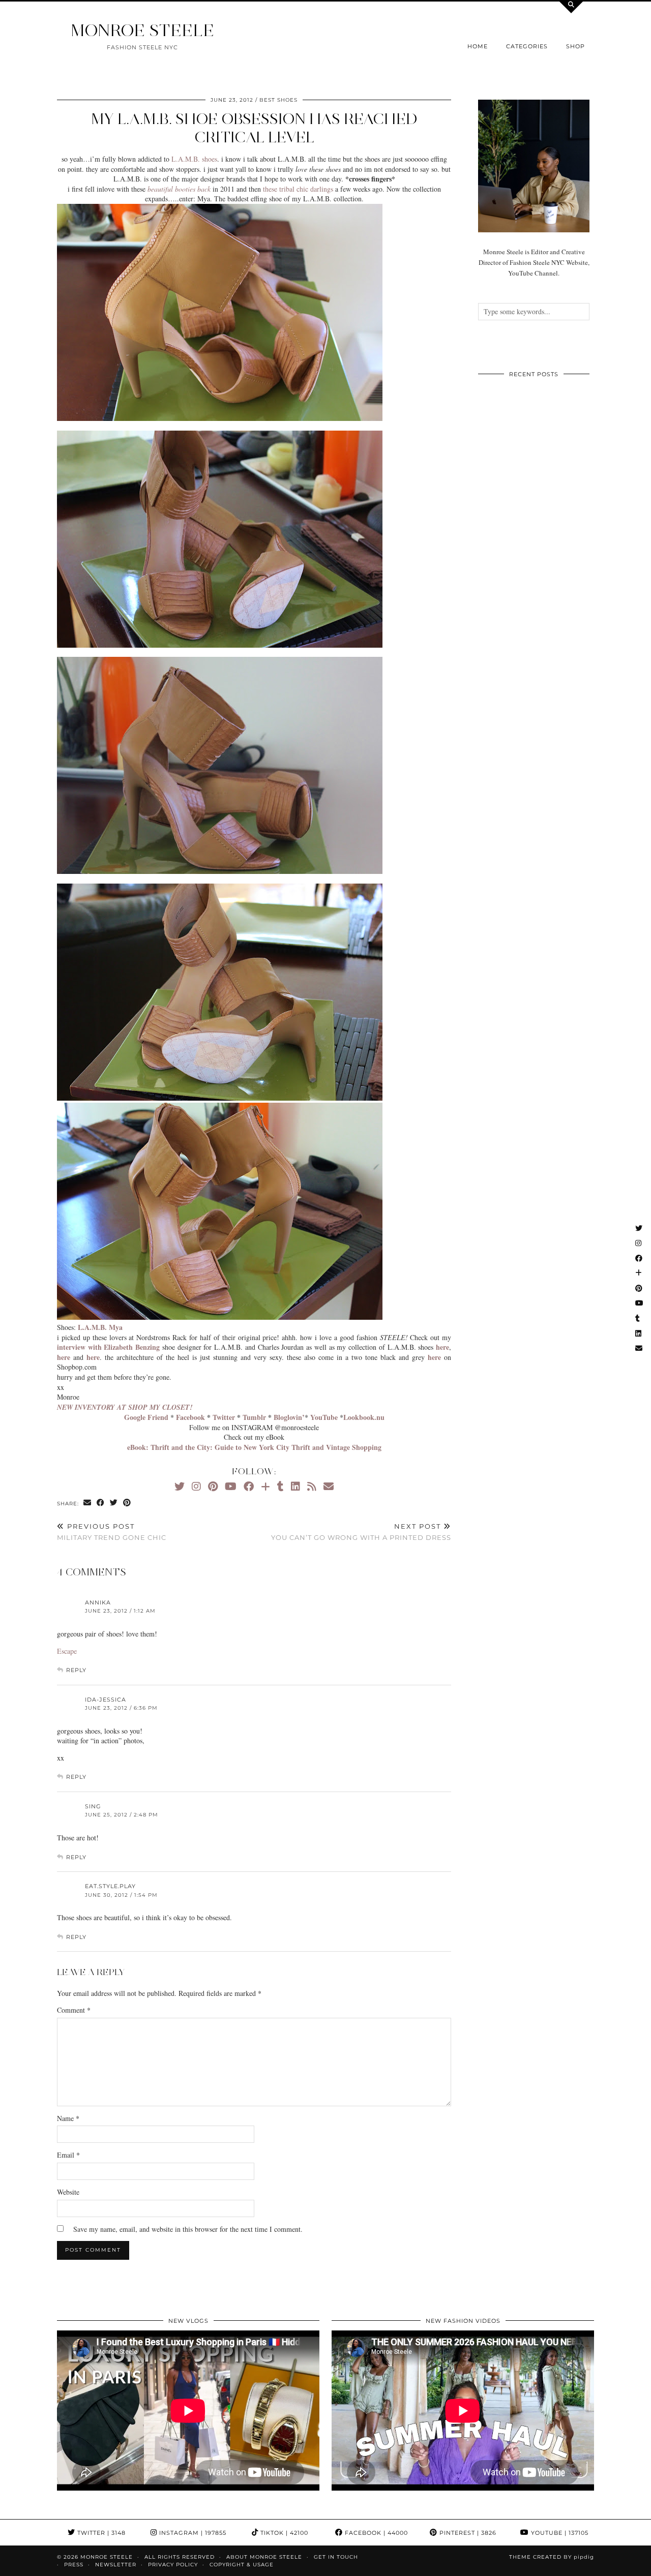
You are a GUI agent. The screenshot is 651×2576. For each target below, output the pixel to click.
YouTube (559, 2533)
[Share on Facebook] (101, 1503)
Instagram (192, 2533)
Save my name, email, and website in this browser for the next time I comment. (188, 2229)
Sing (93, 1806)
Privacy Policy (173, 2565)
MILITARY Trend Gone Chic (112, 1532)
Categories (527, 46)
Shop (575, 46)
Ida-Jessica (106, 1700)
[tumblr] (280, 1486)
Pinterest (467, 2533)
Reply (76, 1670)
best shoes (278, 100)
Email (68, 2155)
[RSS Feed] (312, 1486)
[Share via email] (87, 1503)
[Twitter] (180, 1486)
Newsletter (116, 2565)
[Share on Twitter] (114, 1503)
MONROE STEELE (142, 30)
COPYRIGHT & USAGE (242, 2565)
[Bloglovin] (265, 1486)
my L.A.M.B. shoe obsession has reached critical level (254, 128)
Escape (67, 1651)
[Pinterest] (213, 1486)
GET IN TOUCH (336, 2557)
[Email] (329, 1486)
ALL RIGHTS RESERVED (180, 2557)
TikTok (283, 2533)
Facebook (375, 2533)
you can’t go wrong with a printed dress (361, 1532)
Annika (98, 1602)
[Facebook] (249, 1486)
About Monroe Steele (264, 2557)
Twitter (100, 2533)
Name (68, 2118)
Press (74, 2565)
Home (478, 46)
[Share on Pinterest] (127, 1503)
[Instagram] (196, 1486)
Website (68, 2192)
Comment (74, 2010)
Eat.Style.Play (110, 1886)
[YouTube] (231, 1486)
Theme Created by (552, 2557)
